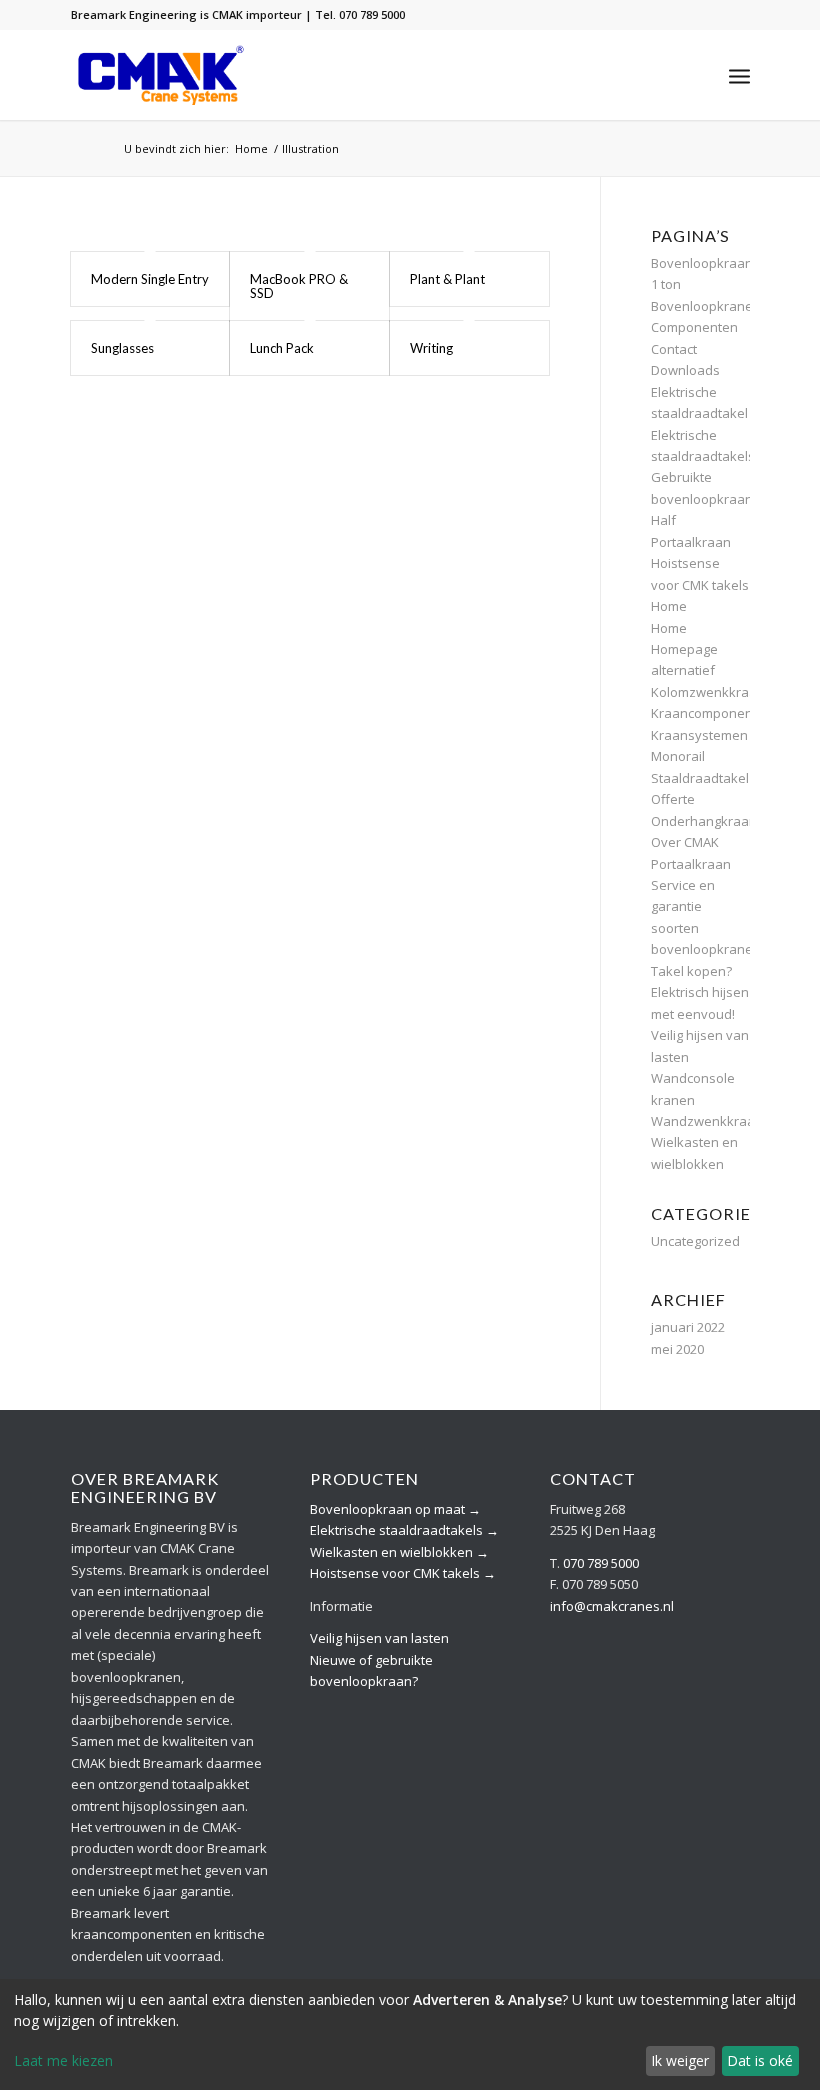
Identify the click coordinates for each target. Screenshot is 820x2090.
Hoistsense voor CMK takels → (403, 1573)
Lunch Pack (282, 348)
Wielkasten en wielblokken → (399, 1552)
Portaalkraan (691, 864)
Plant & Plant (447, 279)
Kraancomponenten (712, 713)
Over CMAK (685, 842)
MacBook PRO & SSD (299, 286)
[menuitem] (739, 75)
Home (669, 606)
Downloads (685, 370)
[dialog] (410, 2034)
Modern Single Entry (150, 279)
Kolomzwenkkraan (708, 692)
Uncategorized (695, 1241)
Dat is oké (760, 2060)
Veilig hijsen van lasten (379, 1638)
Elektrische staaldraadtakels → (404, 1530)
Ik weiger (680, 2060)
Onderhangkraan (704, 821)
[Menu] (739, 75)
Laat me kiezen (63, 2060)
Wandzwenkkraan (707, 1121)
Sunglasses (122, 348)
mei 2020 (677, 1349)
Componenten (694, 327)
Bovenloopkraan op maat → (395, 1509)
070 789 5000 (601, 1563)
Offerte (673, 799)
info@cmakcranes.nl (612, 1606)
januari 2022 (688, 1327)
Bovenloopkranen (706, 306)
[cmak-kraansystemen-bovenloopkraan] (161, 75)
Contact (674, 349)
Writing (431, 348)
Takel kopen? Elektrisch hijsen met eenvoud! (700, 992)
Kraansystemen (699, 735)
